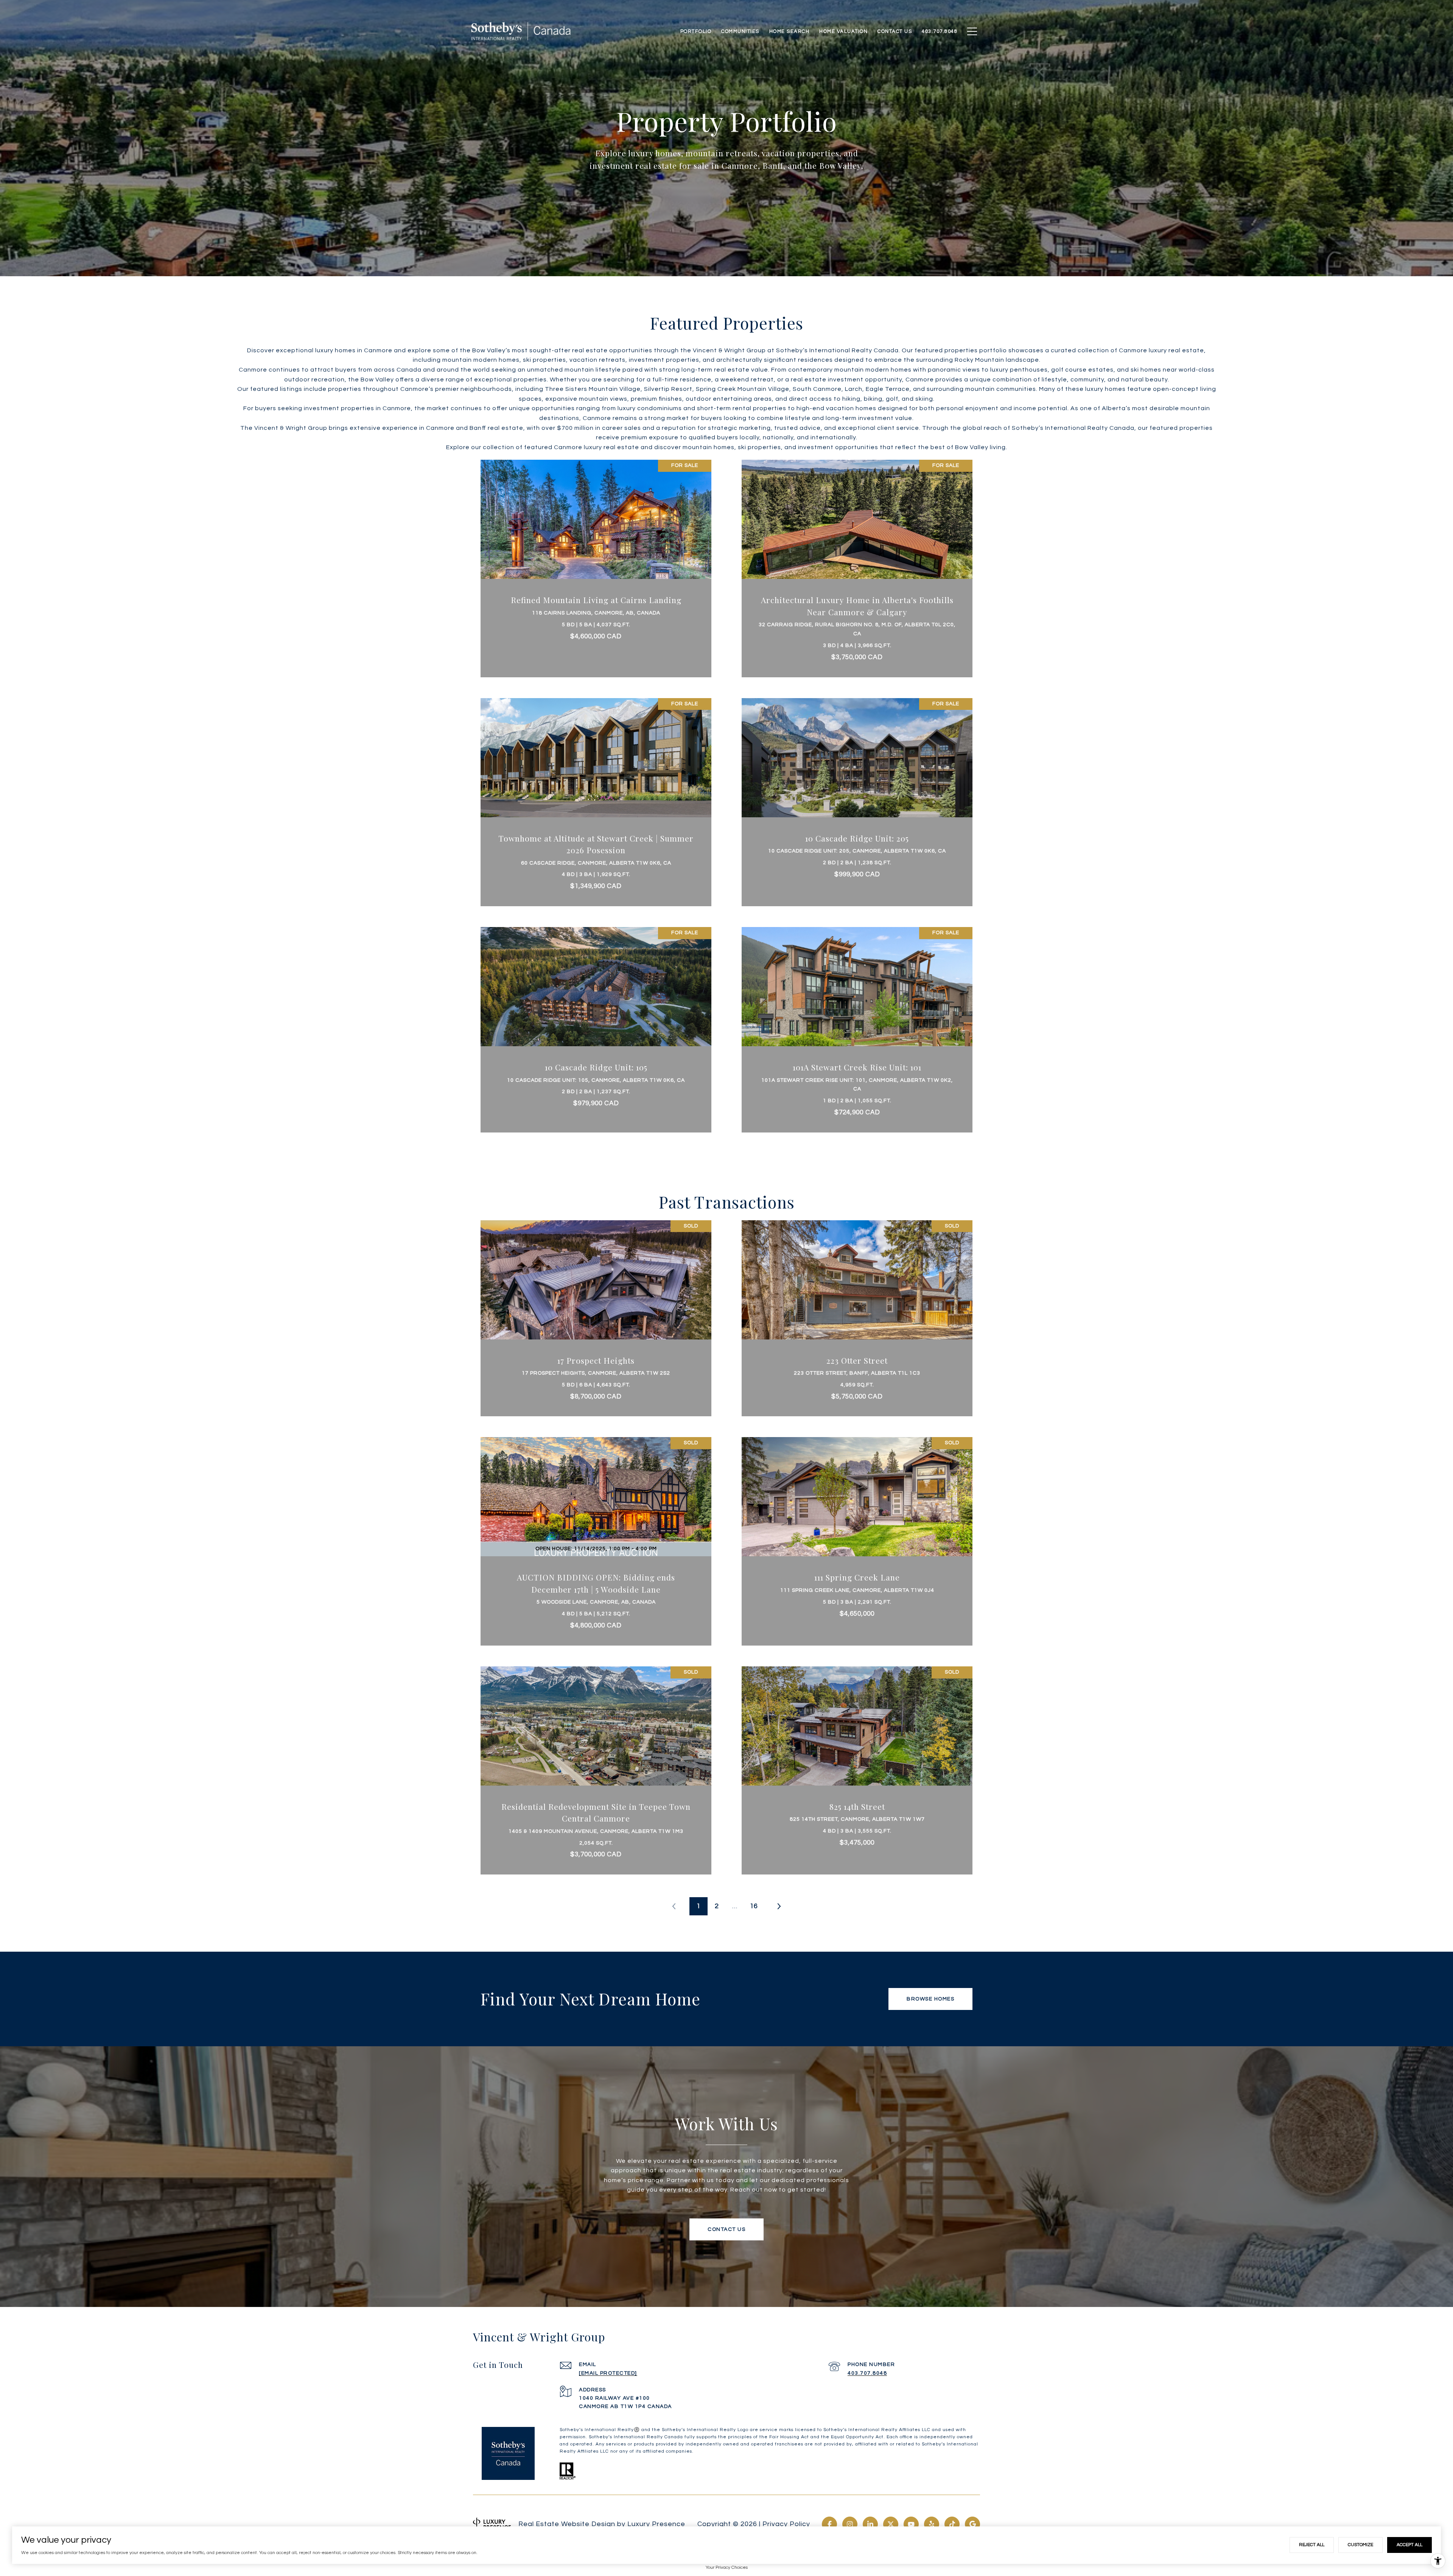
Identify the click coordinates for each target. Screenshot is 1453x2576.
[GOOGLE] (972, 2524)
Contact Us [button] (726, 2229)
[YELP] (932, 2524)
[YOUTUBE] (911, 2524)
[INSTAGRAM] (850, 2524)
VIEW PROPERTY (596, 565)
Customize (1360, 2545)
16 (754, 1906)
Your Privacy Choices (727, 2567)
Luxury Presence (656, 2524)
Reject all (1312, 2545)
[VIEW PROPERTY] (596, 558)
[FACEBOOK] (829, 2524)
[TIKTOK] (952, 2524)
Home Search (790, 31)
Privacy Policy (786, 2524)
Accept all (1409, 2545)
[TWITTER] (891, 2524)
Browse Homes (930, 1999)
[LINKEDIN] (870, 2524)
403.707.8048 (867, 2373)
